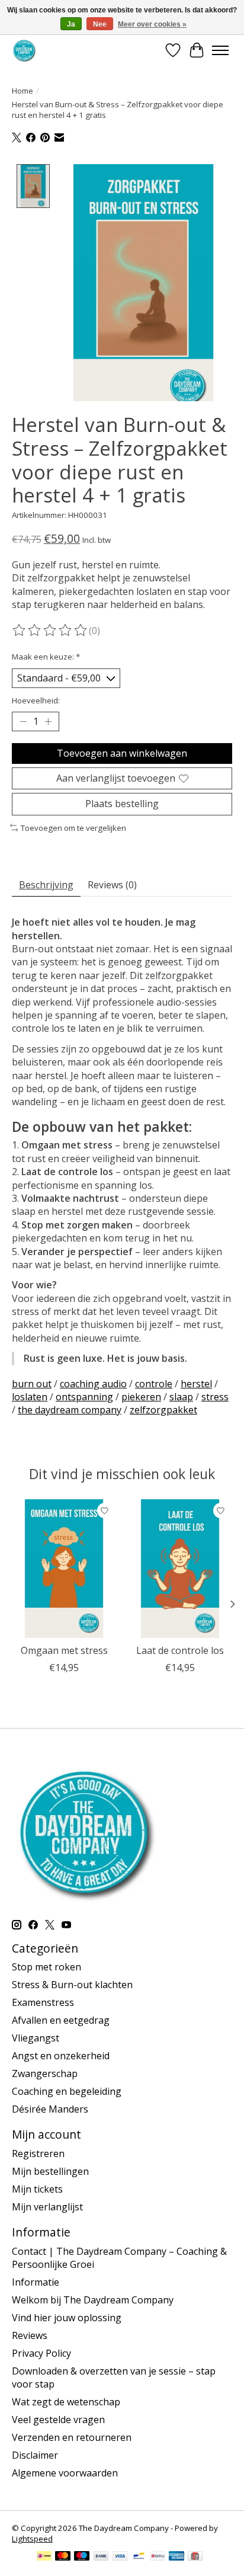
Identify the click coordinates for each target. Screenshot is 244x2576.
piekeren (141, 1397)
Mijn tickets (37, 2189)
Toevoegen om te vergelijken (73, 828)
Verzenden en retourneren (72, 2437)
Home (23, 91)
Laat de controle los (180, 1650)
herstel (196, 1384)
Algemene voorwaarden (65, 2473)
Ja (71, 24)
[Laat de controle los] (180, 1569)
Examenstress (43, 2002)
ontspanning (84, 1397)
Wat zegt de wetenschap (66, 2402)
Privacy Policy (41, 2353)
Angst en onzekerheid (61, 2056)
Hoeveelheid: (36, 700)
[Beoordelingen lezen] (50, 631)
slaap (181, 1397)
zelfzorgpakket (163, 1410)
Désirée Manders (50, 2109)
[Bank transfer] (101, 2557)
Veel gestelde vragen (58, 2420)
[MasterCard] (63, 2557)
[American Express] (176, 2557)
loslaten (30, 1397)
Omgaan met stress (64, 1650)
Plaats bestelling (122, 804)
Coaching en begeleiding (67, 2091)
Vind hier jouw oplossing (67, 2318)
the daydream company (70, 1410)
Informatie (36, 2282)
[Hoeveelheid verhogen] (48, 722)
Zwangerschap (45, 2073)
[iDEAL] (44, 2557)
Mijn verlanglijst (47, 2207)
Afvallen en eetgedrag (61, 2020)
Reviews (30, 2335)
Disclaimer (35, 2455)
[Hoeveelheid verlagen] (23, 722)
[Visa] (120, 2557)
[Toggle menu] (220, 50)
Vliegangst (36, 2038)
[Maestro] (82, 2557)
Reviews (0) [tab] (112, 885)
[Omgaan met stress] (64, 1569)
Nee (100, 24)
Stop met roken (46, 1967)
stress (215, 1397)
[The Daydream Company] (24, 50)
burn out (32, 1384)
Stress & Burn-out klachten (72, 1985)
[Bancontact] (139, 2557)
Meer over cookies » (152, 24)
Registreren (38, 2153)
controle (154, 1384)
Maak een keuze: (46, 657)
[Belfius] (158, 2557)
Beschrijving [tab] (46, 885)
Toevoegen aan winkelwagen (122, 753)
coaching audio (93, 1384)
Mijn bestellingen (50, 2171)
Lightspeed (32, 2539)
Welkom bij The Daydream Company (93, 2300)
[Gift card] (195, 2557)
